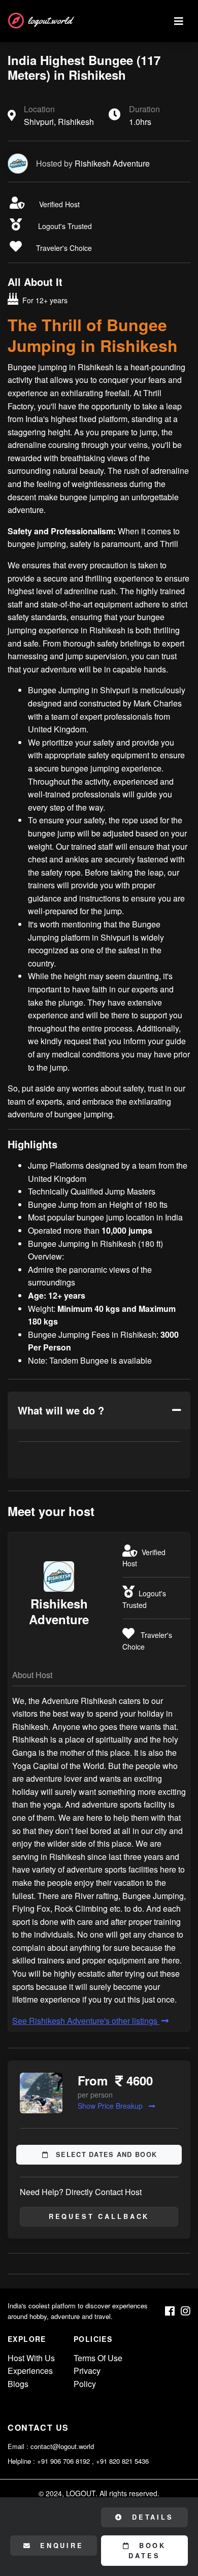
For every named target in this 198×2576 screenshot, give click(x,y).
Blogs (18, 2384)
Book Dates (147, 2551)
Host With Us (31, 2358)
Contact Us (38, 2427)
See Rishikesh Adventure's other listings (86, 2021)
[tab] (99, 1410)
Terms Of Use (98, 2358)
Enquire (60, 2546)
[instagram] (186, 2311)
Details (151, 2517)
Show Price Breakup (111, 2106)
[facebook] (170, 2311)
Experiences (30, 2371)
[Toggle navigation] (179, 21)
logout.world (50, 21)
